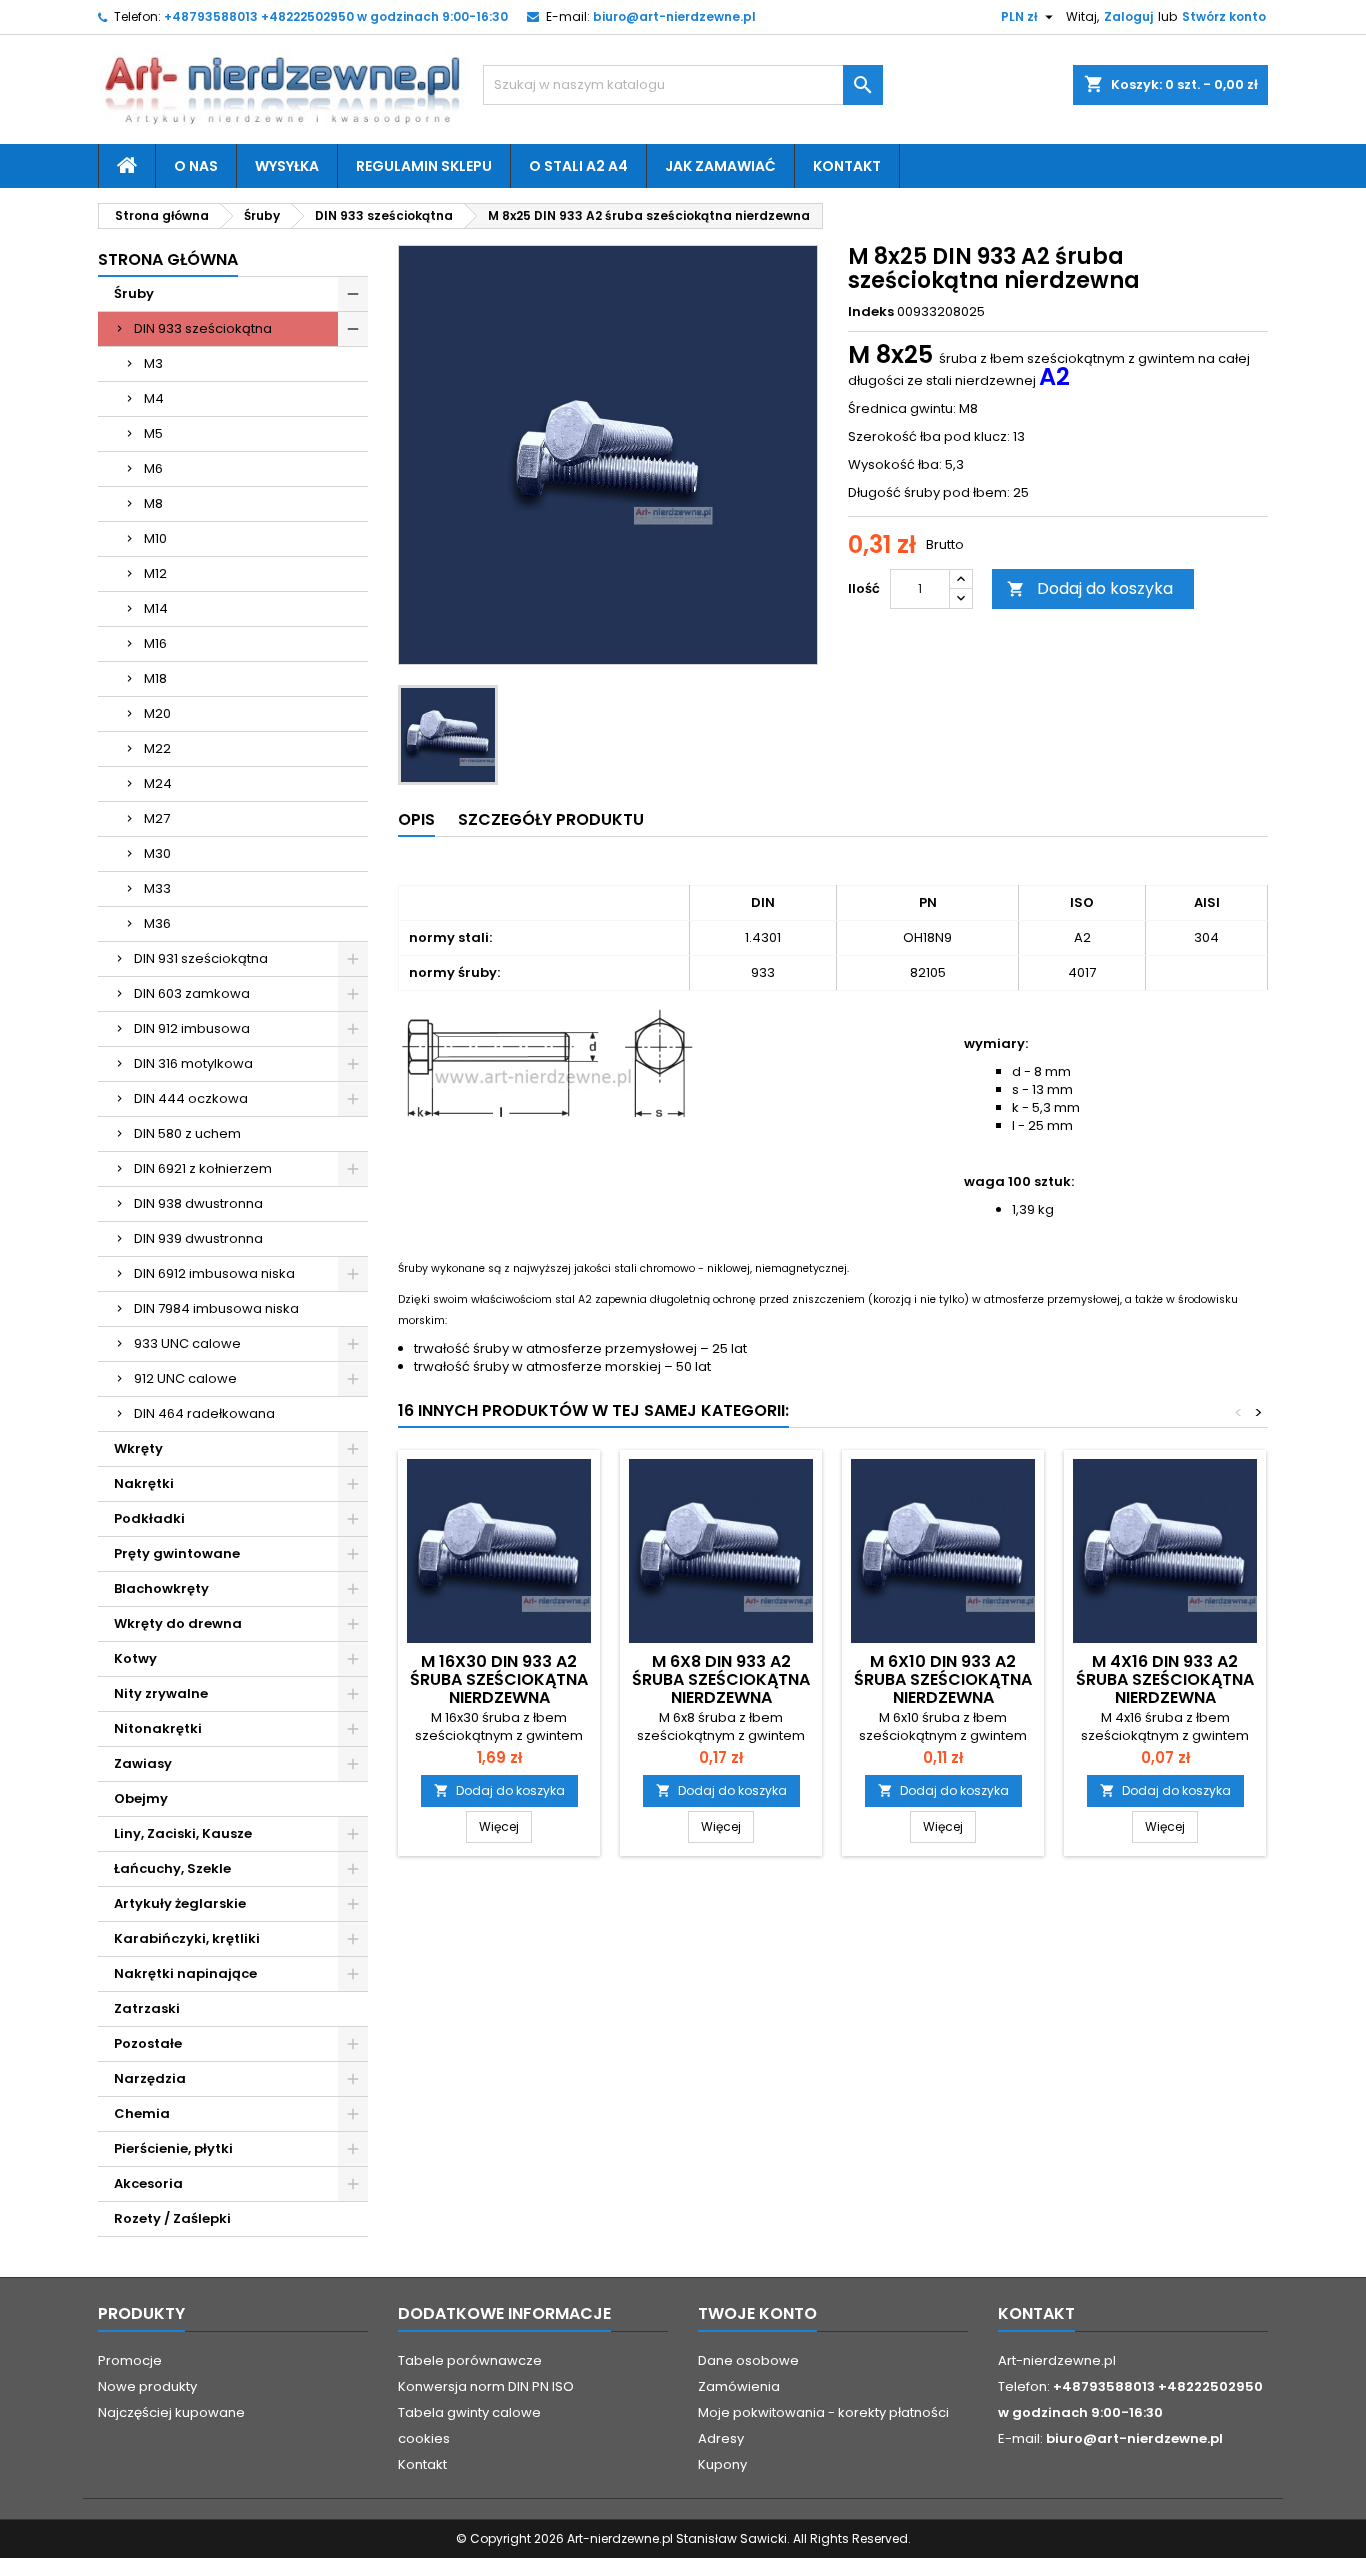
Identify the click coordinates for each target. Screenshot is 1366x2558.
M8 (153, 503)
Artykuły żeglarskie (180, 1903)
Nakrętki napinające (185, 1973)
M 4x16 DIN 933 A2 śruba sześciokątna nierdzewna (1165, 1679)
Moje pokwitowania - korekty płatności (823, 2412)
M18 (155, 678)
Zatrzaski (147, 2008)
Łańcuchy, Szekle (172, 1868)
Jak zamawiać (720, 166)
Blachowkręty (161, 1588)
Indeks (871, 312)
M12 (155, 573)
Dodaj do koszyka (1090, 588)
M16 (155, 643)
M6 (153, 468)
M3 (153, 363)
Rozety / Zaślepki (172, 2218)
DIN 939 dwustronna (198, 1238)
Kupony (722, 2464)
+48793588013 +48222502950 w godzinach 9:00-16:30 (336, 16)
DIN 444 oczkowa (191, 1098)
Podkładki (149, 1518)
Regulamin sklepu (424, 166)
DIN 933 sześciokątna (203, 328)
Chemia (142, 2113)
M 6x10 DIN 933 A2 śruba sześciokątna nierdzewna (943, 1679)
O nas (196, 166)
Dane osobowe (748, 2360)
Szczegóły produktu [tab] (551, 819)
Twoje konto (757, 2313)
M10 (155, 538)
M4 (154, 398)
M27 (157, 818)
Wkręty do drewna (178, 1623)
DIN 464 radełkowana (204, 1413)
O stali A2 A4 (578, 166)
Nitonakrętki (158, 1728)
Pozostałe (148, 2043)
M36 (157, 923)
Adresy (721, 2438)
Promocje (130, 2360)
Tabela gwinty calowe (469, 2412)
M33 (157, 888)
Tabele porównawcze (470, 2360)
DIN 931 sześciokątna (201, 958)
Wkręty (138, 1448)
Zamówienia (739, 2386)
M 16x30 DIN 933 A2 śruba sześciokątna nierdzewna (499, 1679)
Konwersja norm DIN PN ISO (486, 2386)
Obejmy (141, 1798)
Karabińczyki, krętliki (187, 1938)
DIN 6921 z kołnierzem (203, 1168)
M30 (157, 853)
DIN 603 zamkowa (192, 993)
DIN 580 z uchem (187, 1133)
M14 (156, 608)
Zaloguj (1128, 16)
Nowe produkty (147, 2386)
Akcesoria (148, 2183)
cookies (424, 2438)
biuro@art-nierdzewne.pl (674, 16)
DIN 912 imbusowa (192, 1028)
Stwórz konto (1224, 16)
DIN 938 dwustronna (198, 1203)
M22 (157, 748)
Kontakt (847, 166)
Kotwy (135, 1658)
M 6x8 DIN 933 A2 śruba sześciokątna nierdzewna (721, 1679)
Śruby (134, 293)
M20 (157, 713)
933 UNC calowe (187, 1343)
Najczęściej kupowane (171, 2412)
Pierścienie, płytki (173, 2148)
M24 (158, 783)
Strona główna (168, 259)
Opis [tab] (416, 819)
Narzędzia (150, 2078)
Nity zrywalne (161, 1693)
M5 (153, 433)
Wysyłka (287, 166)
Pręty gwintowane (177, 1553)
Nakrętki (144, 1483)
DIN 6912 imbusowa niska (214, 1273)
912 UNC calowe (185, 1378)
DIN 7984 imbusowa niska (216, 1308)
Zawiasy (143, 1763)
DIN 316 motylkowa (193, 1063)
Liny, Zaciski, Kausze (183, 1833)
